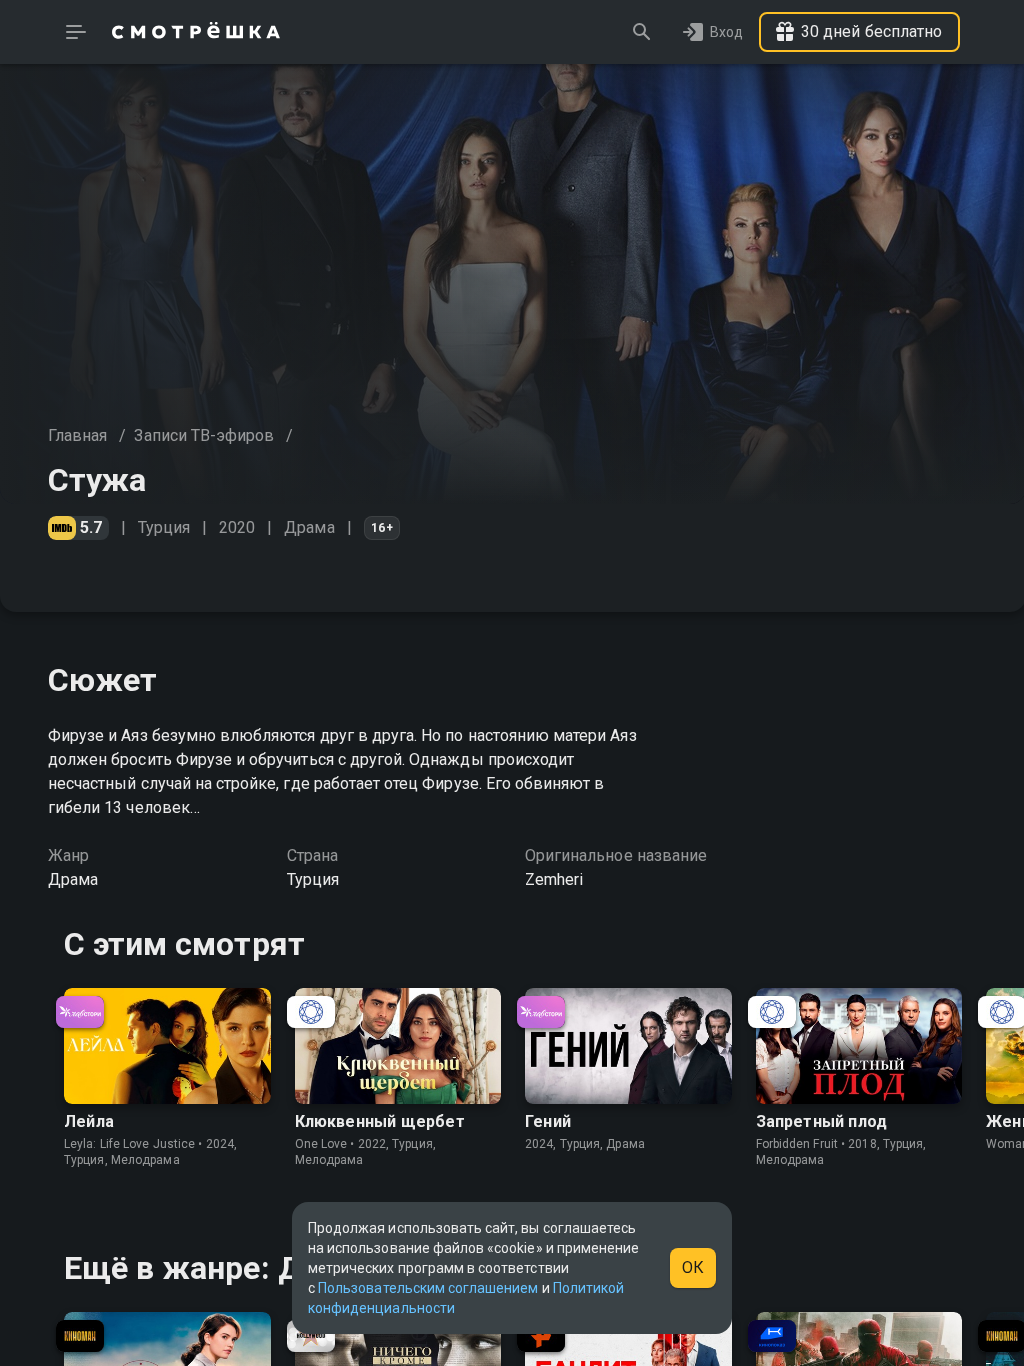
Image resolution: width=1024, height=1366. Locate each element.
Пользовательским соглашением (428, 1288)
